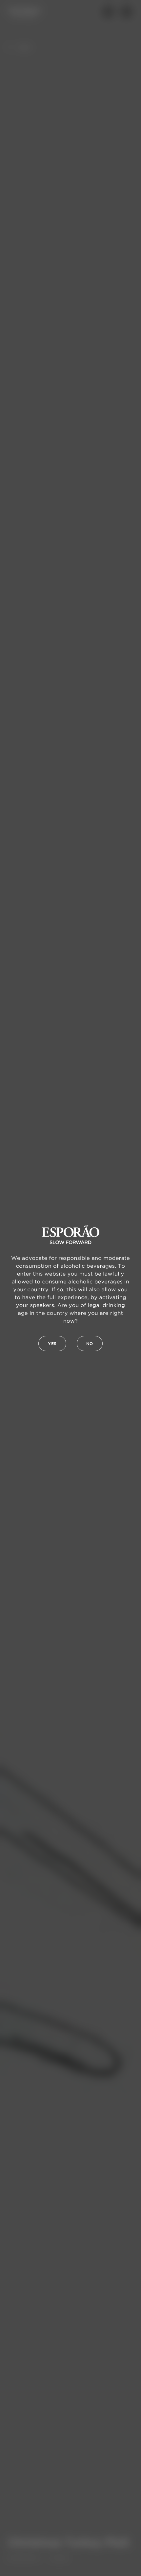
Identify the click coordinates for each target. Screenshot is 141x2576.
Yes (52, 1344)
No (90, 1344)
